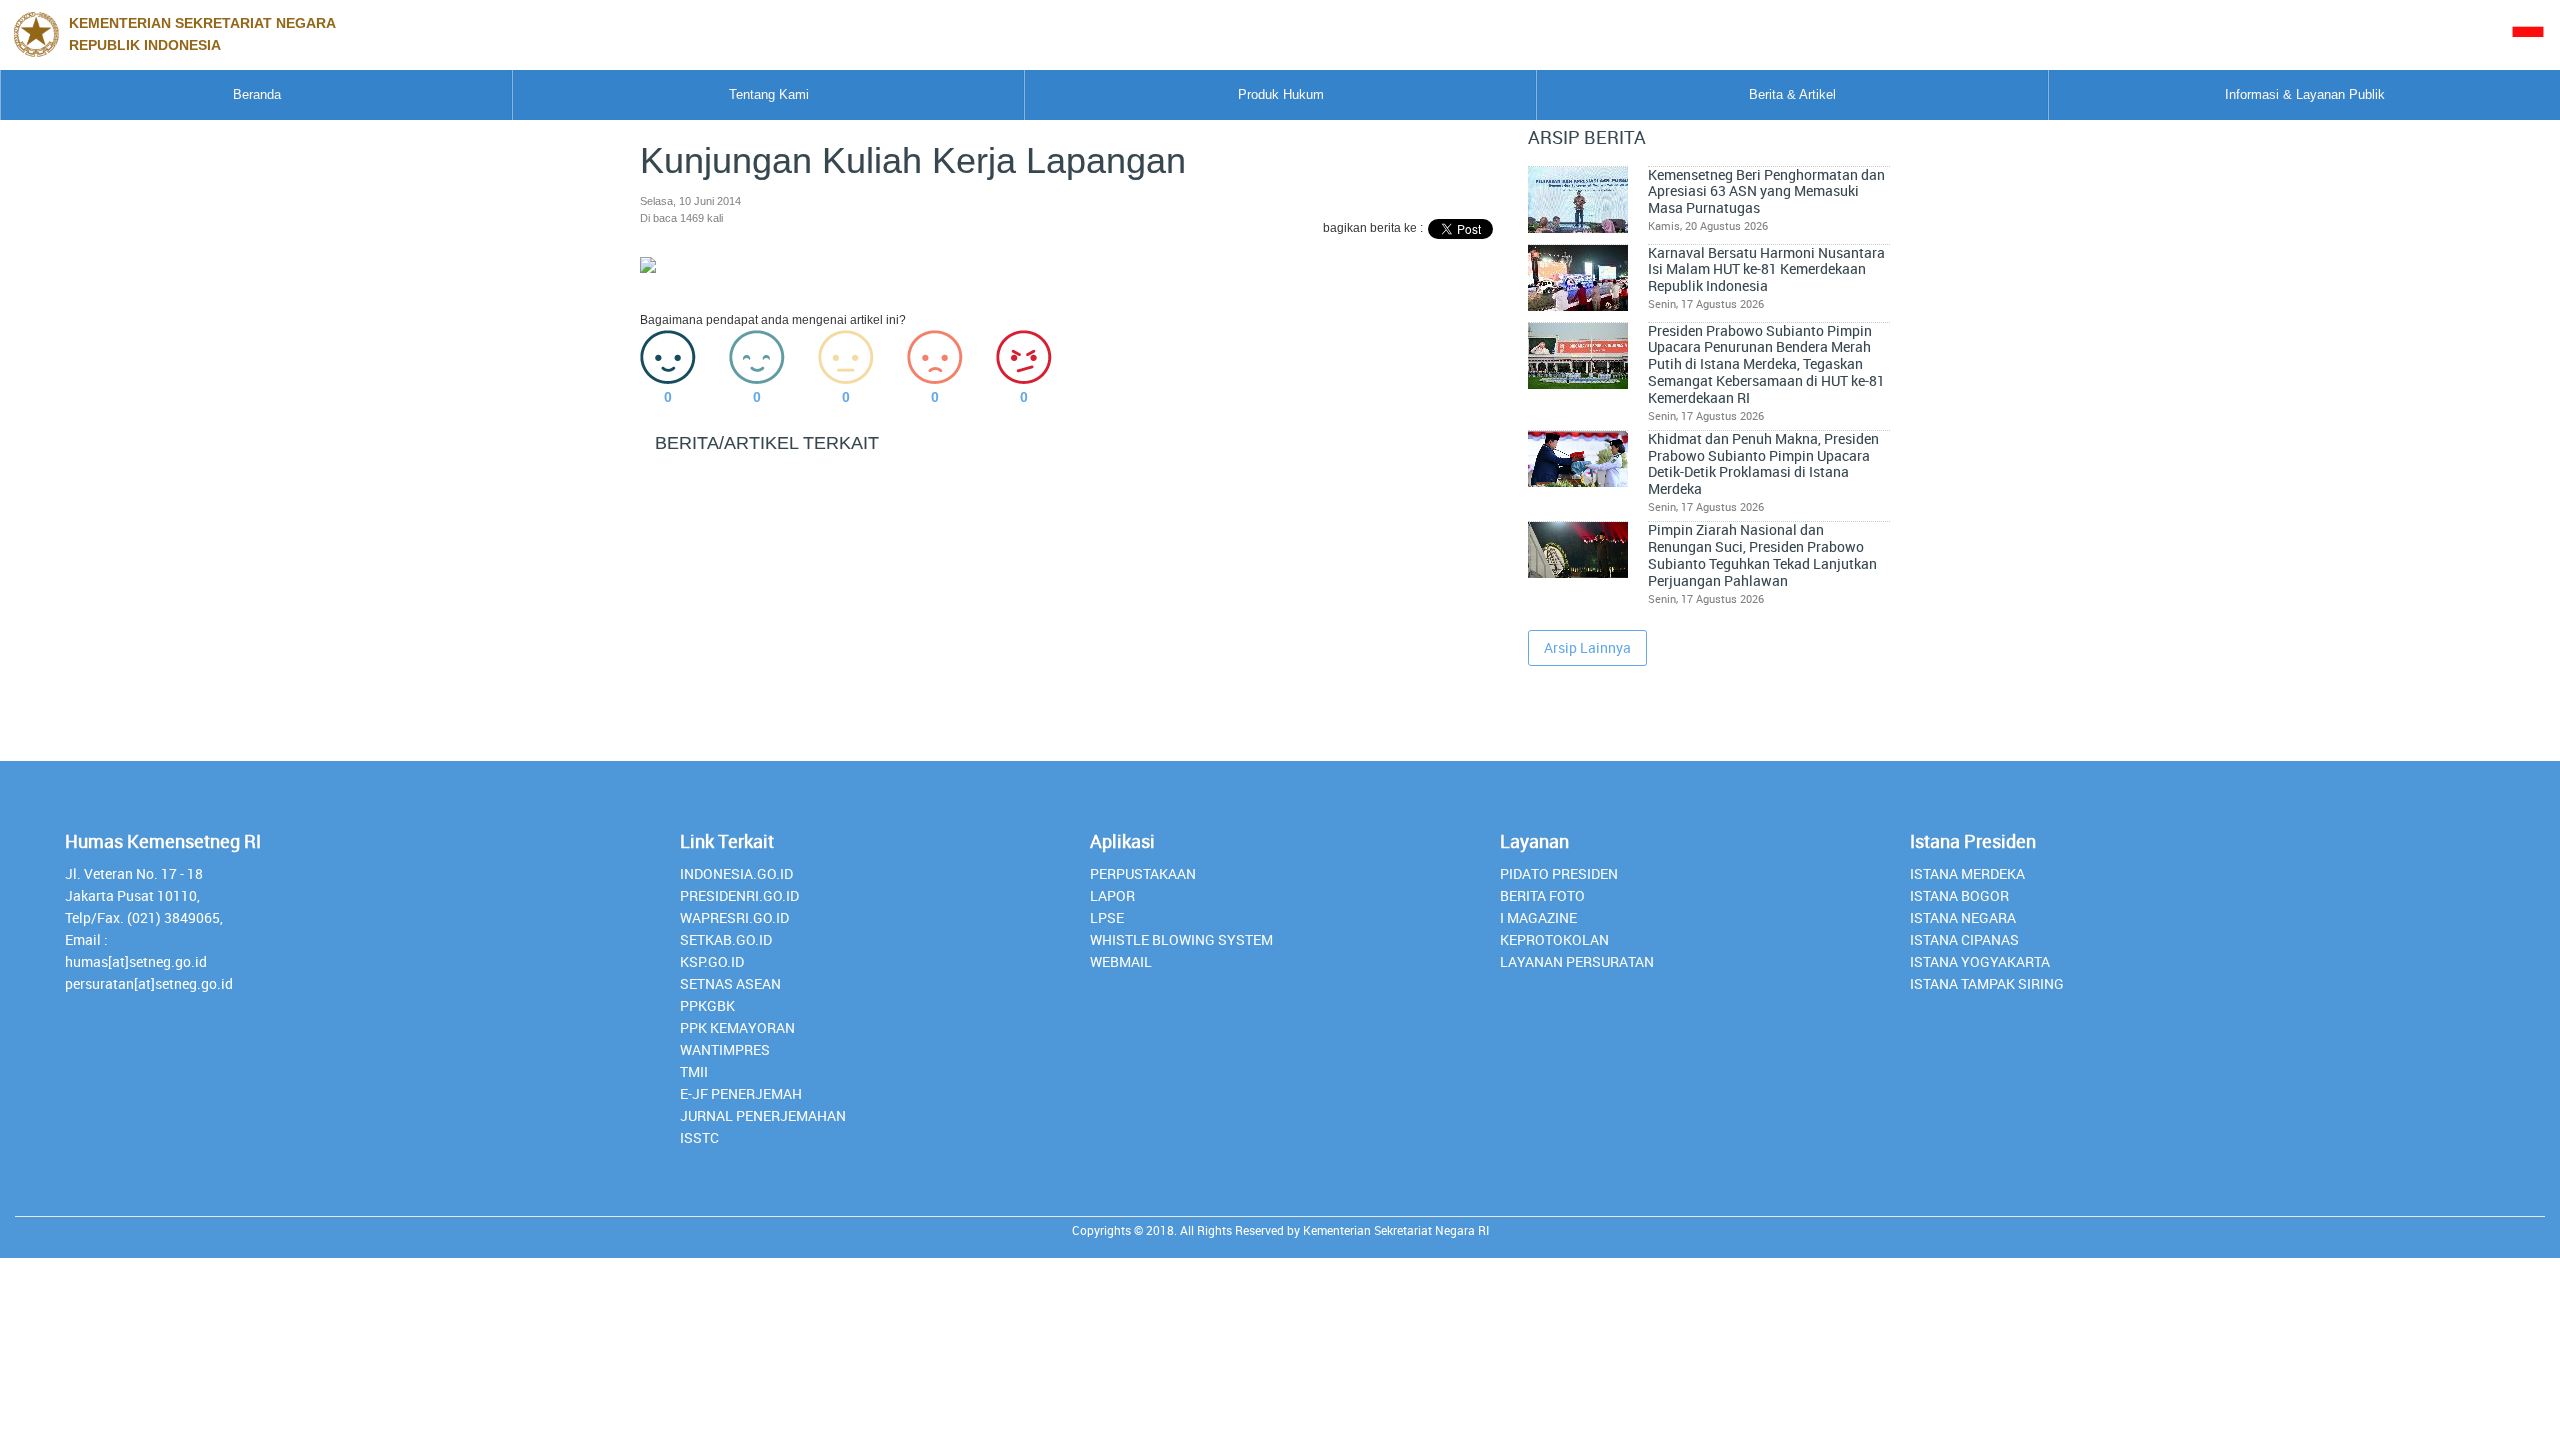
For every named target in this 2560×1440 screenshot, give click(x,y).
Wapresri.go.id (734, 917)
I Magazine (1538, 917)
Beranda (257, 94)
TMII (694, 1071)
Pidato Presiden (1559, 873)
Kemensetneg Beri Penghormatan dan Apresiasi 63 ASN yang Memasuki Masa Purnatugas (1766, 191)
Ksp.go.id (712, 961)
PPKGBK (707, 1005)
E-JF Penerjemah (741, 1093)
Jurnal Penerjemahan (763, 1115)
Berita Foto (1542, 895)
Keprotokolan (1554, 939)
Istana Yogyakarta (1980, 961)
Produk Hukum (1281, 94)
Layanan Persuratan (1577, 961)
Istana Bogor (1959, 895)
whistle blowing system (1181, 939)
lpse (1107, 917)
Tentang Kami (769, 94)
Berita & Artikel (1792, 94)
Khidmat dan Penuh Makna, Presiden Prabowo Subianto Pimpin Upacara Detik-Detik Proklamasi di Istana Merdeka (1763, 464)
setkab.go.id (726, 939)
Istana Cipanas (1964, 939)
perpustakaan (1143, 873)
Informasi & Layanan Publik (2305, 94)
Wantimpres (725, 1049)
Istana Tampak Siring (1987, 983)
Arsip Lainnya (1587, 647)
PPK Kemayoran (737, 1027)
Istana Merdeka (1967, 873)
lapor (1112, 895)
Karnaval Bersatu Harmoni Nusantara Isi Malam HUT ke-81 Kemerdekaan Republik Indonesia (1766, 269)
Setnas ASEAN (730, 983)
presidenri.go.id (739, 895)
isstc (699, 1137)
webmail (1121, 961)
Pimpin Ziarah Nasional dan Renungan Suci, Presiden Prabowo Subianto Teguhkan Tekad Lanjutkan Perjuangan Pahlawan (1762, 555)
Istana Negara (1963, 917)
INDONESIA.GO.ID (736, 873)
